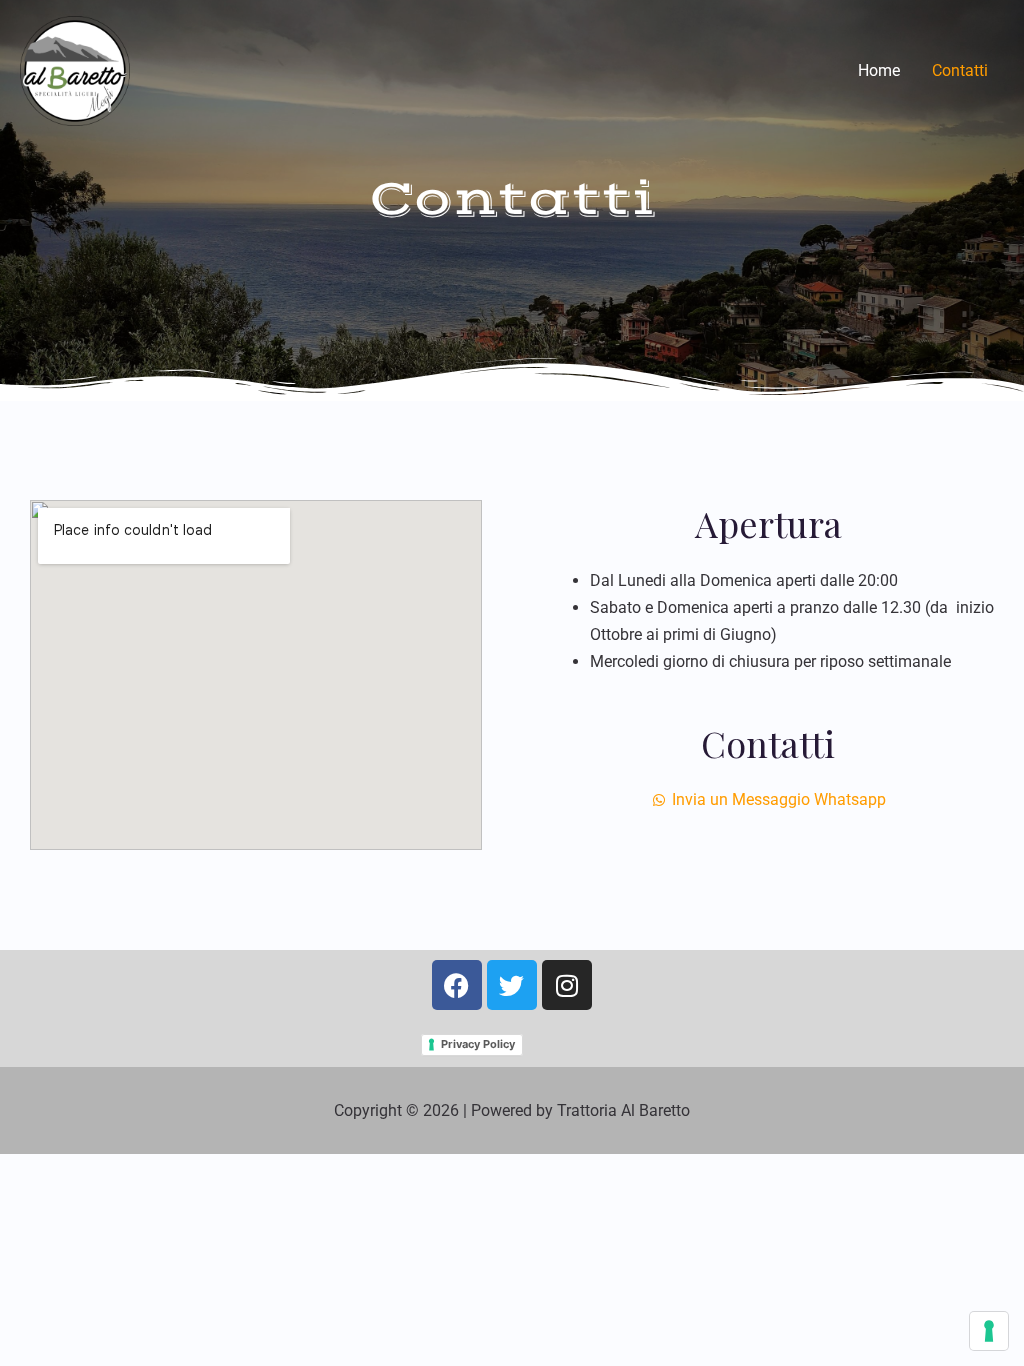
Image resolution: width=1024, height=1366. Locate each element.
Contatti (960, 70)
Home (879, 70)
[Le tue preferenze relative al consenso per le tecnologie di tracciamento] (989, 1331)
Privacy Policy (478, 1044)
